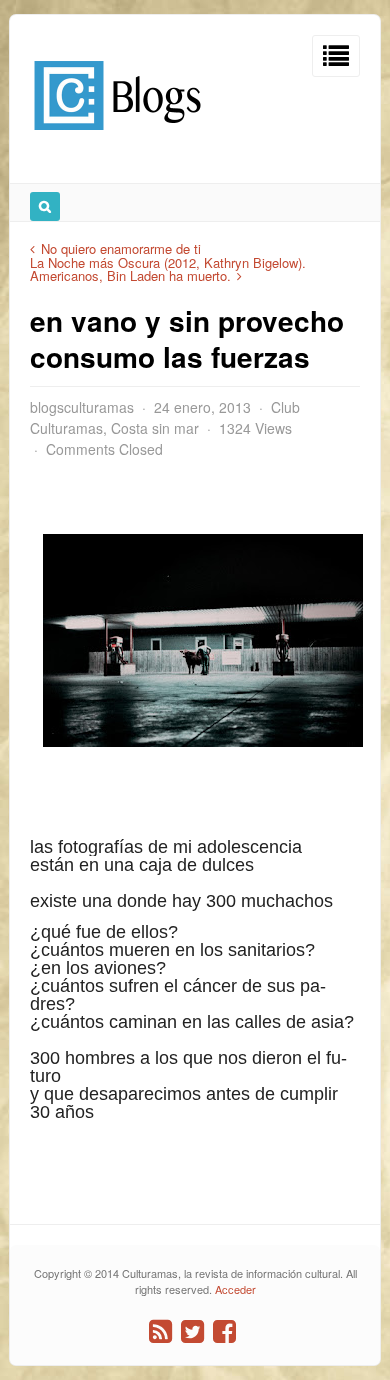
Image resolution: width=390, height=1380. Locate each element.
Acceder (235, 1289)
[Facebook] (224, 1331)
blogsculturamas (82, 407)
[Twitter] (192, 1331)
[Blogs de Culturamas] (117, 137)
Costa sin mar (155, 428)
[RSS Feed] (160, 1331)
